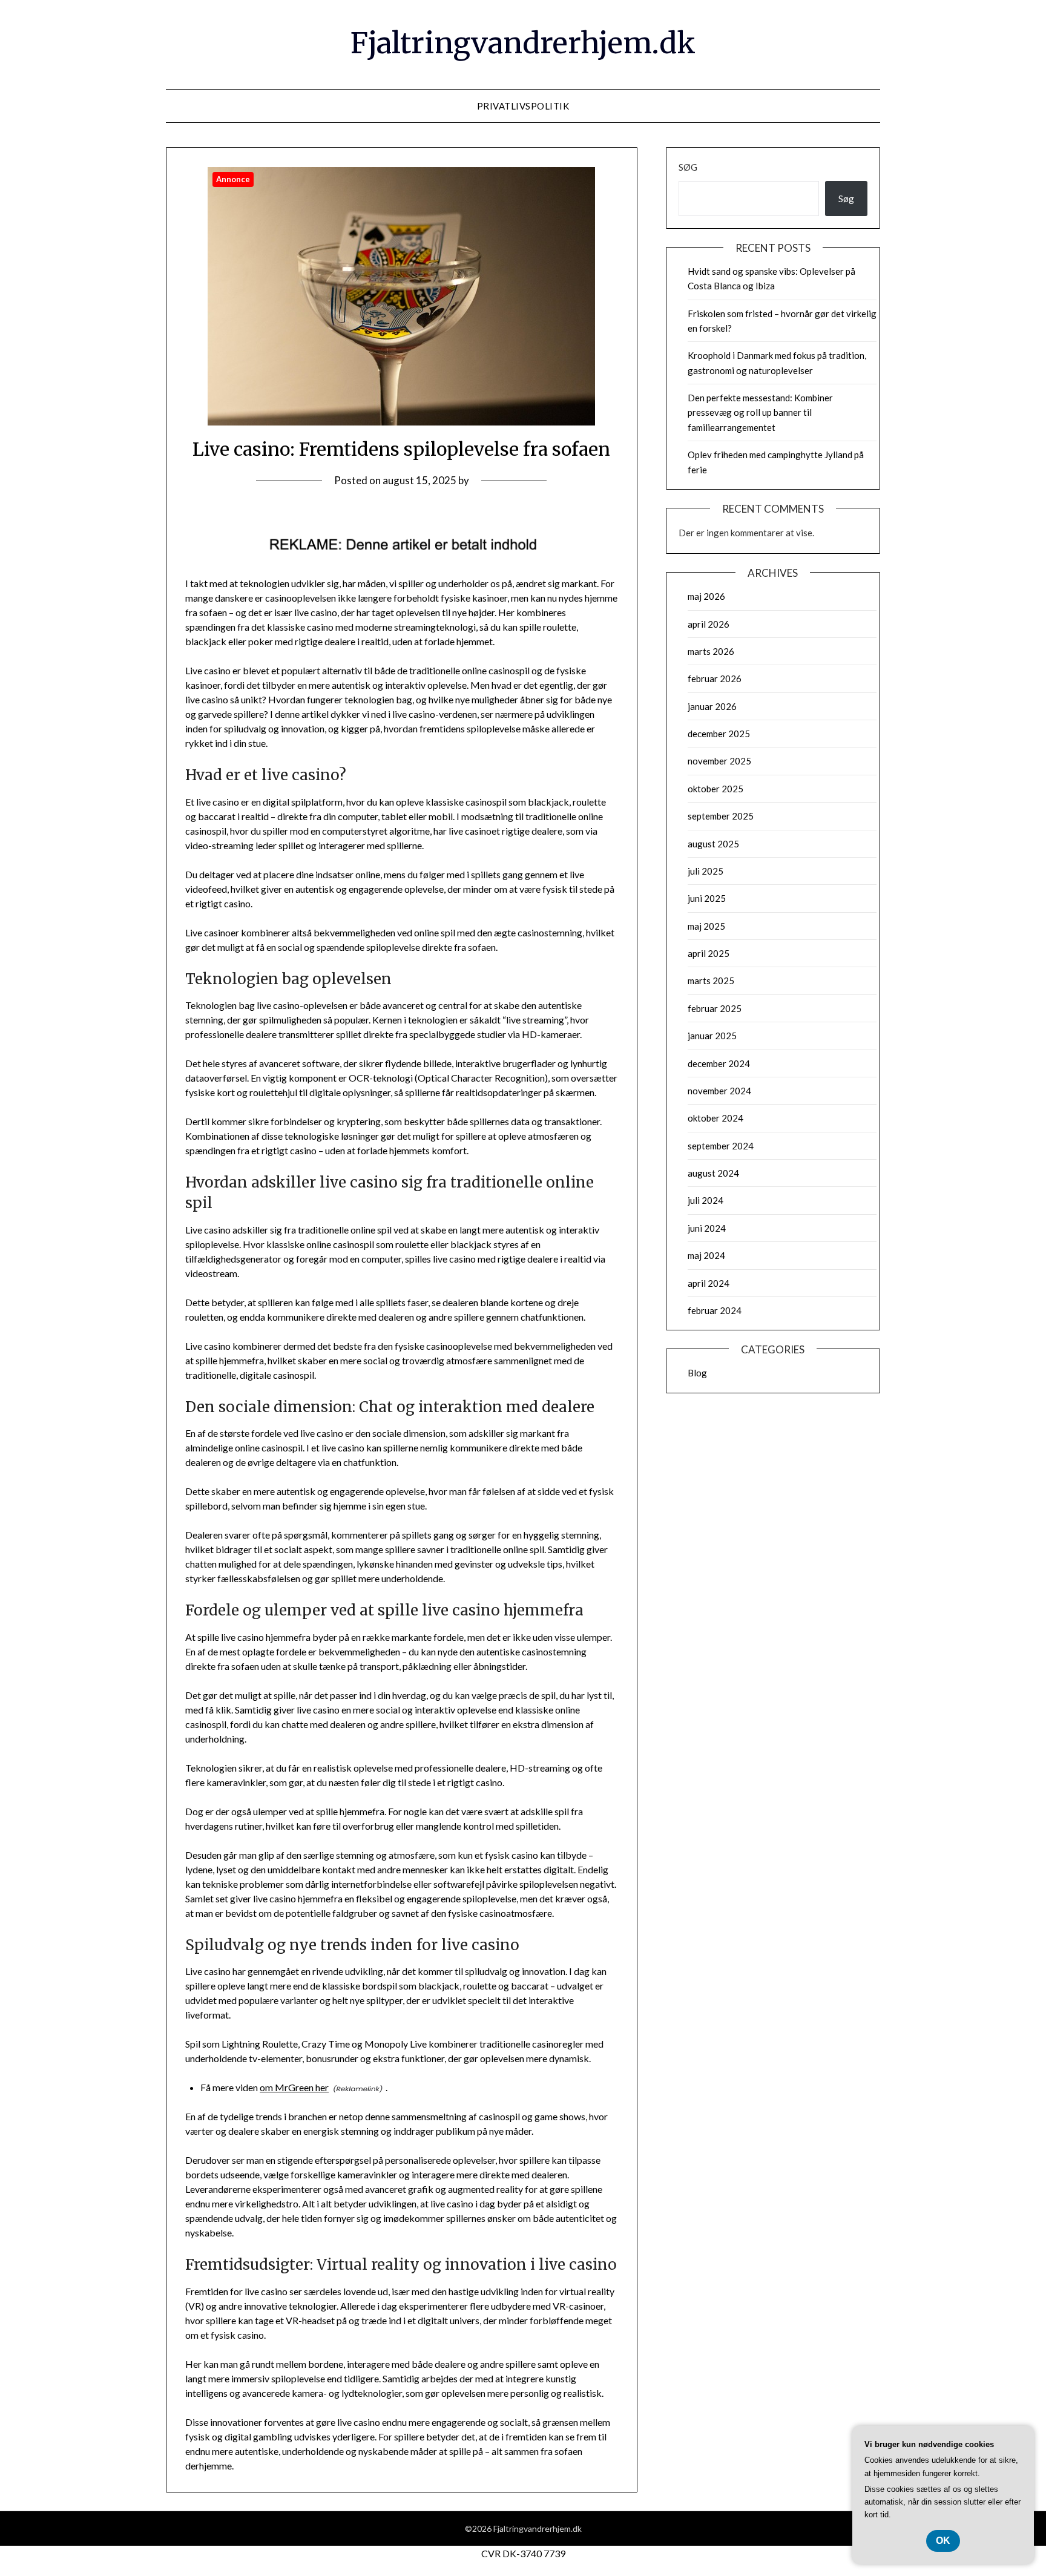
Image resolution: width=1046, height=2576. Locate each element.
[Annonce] (401, 422)
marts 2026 (711, 651)
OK (943, 2541)
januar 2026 (712, 706)
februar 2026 (715, 678)
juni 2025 (707, 898)
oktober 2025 (715, 789)
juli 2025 (706, 871)
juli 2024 (706, 1200)
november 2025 (719, 761)
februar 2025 (715, 1008)
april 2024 (709, 1283)
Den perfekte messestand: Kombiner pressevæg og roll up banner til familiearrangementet (760, 412)
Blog (697, 1373)
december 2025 (719, 734)
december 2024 (719, 1063)
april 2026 (709, 624)
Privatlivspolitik (523, 106)
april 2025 (709, 953)
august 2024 (713, 1173)
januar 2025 (712, 1036)
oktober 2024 (715, 1118)
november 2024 (719, 1091)
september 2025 (721, 816)
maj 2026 (706, 596)
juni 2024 (707, 1228)
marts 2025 (711, 981)
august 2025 (713, 844)
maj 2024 (706, 1255)
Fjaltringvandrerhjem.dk (523, 43)
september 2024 (721, 1146)
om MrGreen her (294, 2087)
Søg (688, 167)
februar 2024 (715, 1310)
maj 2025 (706, 926)
